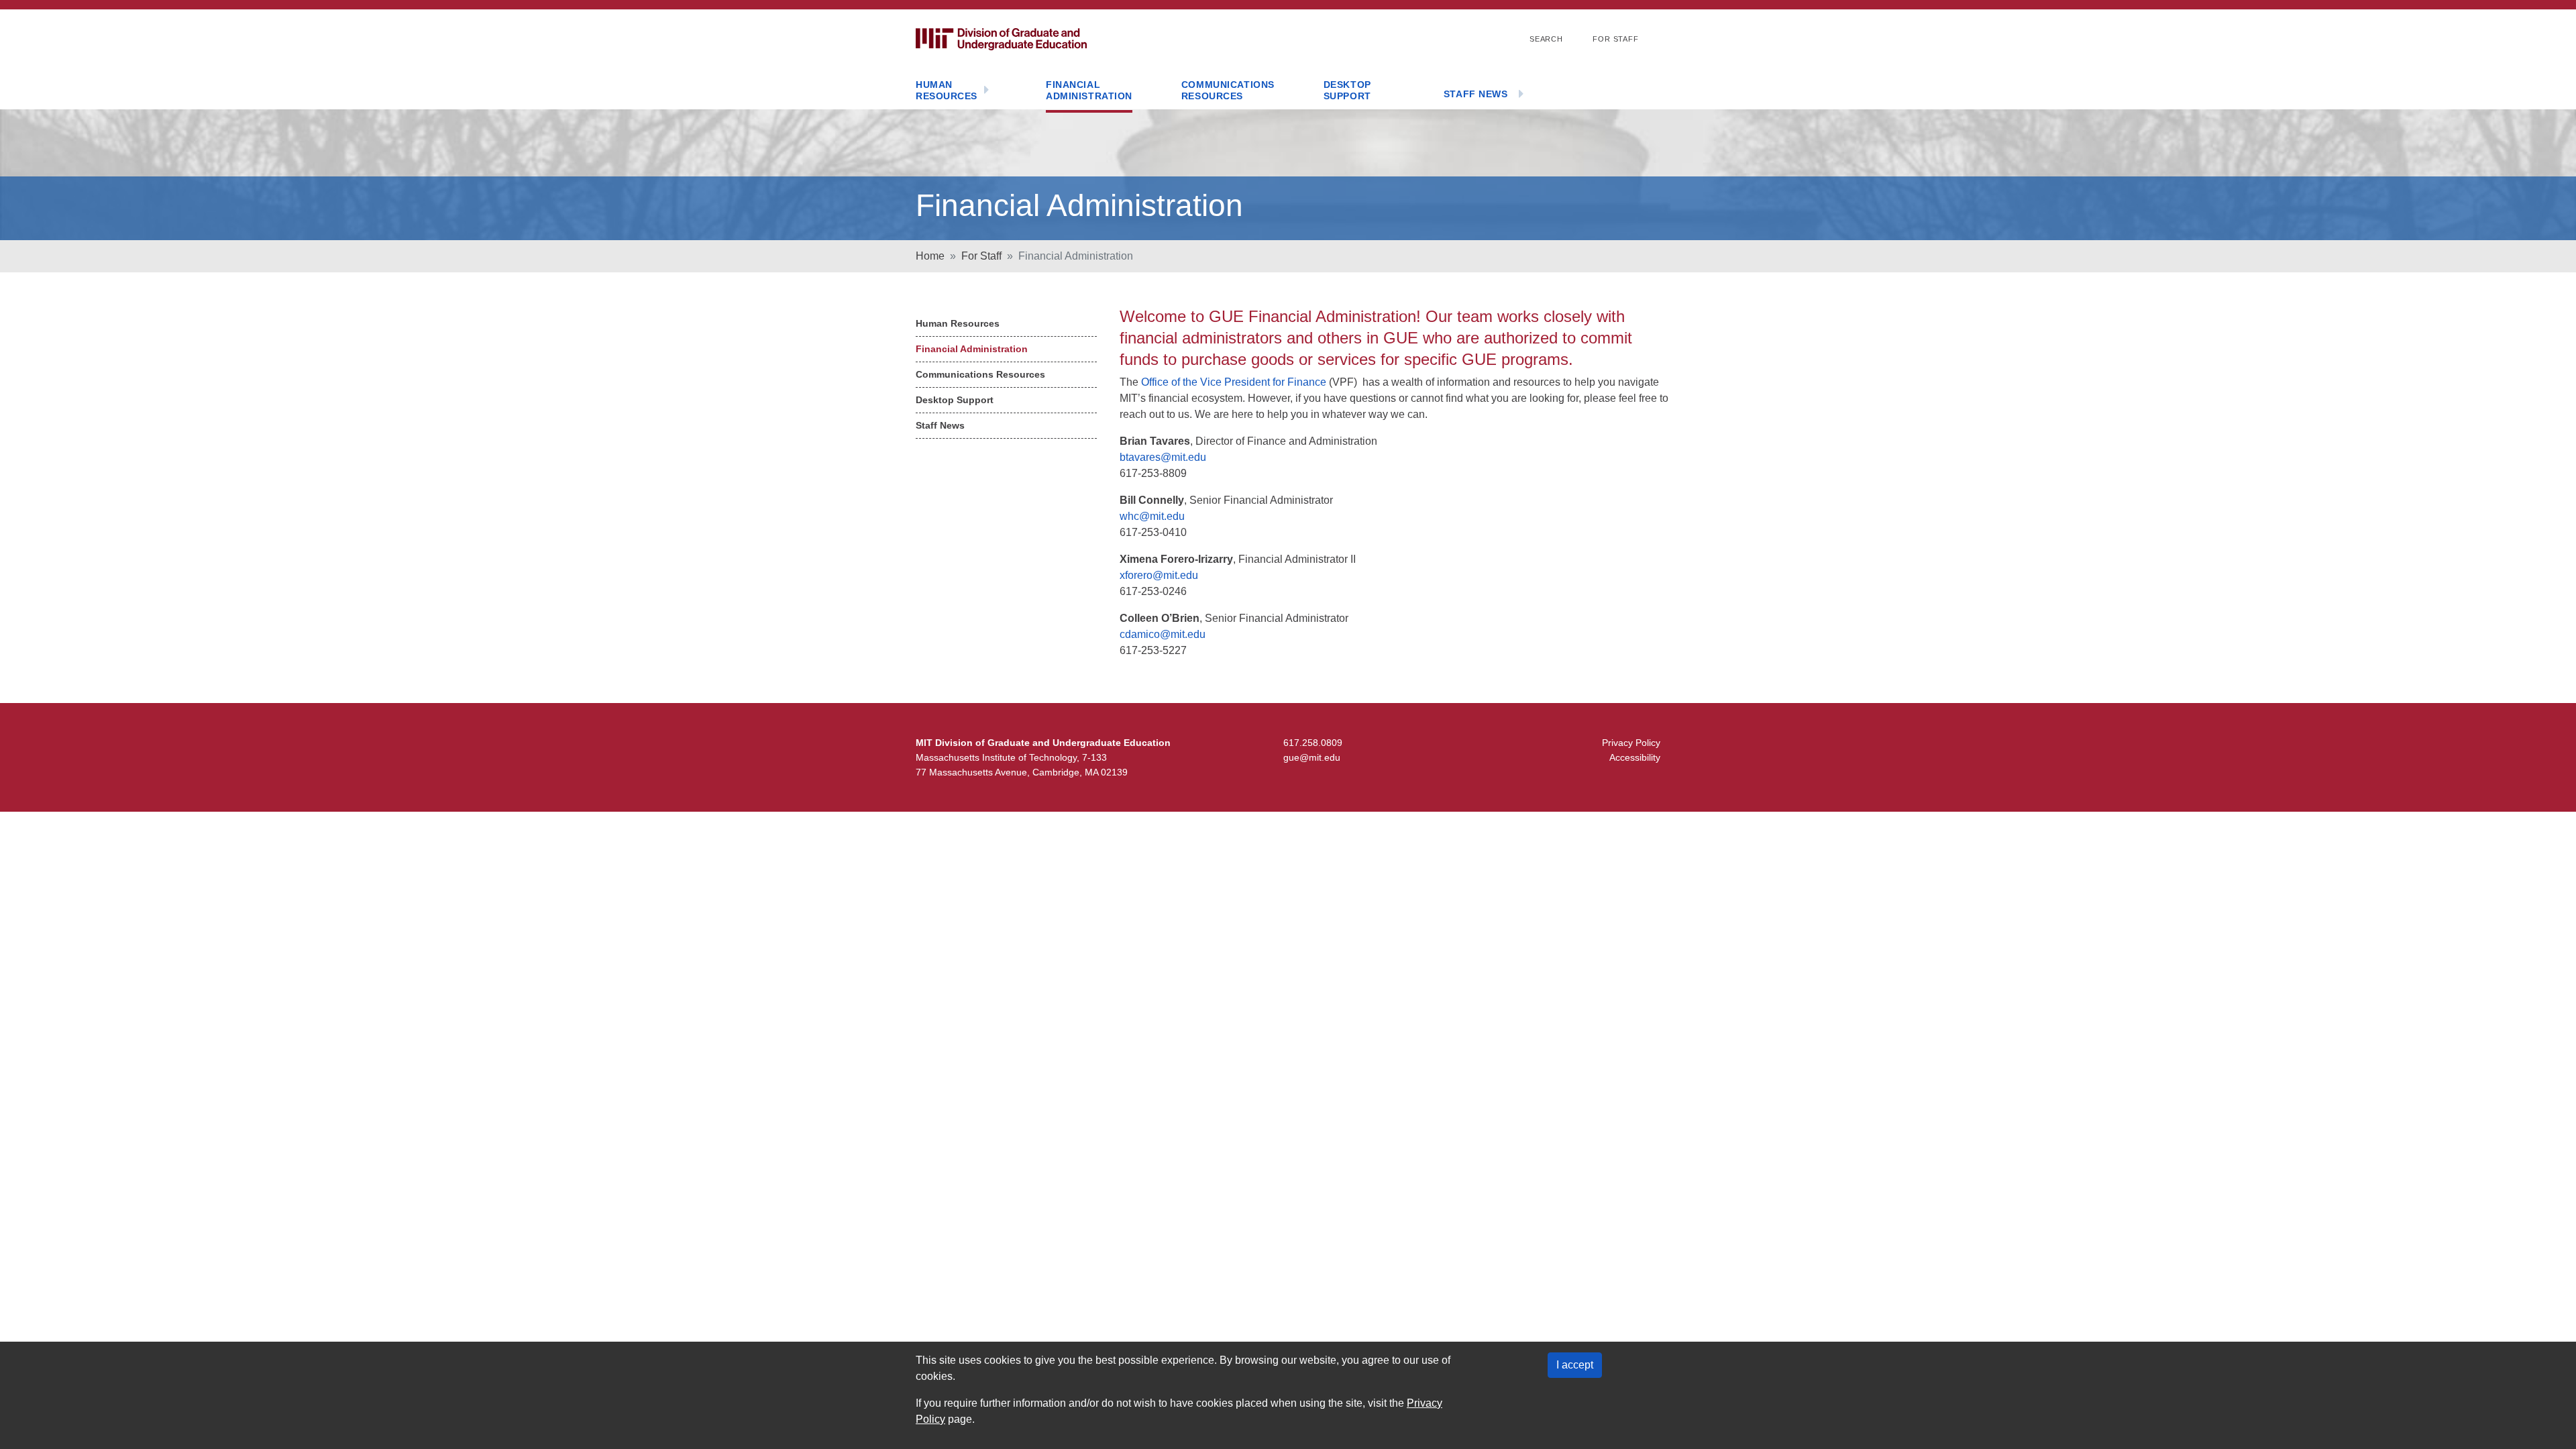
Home (930, 256)
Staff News (1476, 94)
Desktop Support (1347, 91)
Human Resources (947, 91)
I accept (1575, 1365)
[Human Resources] (987, 91)
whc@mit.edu (1152, 516)
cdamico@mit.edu (1163, 634)
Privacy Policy (1631, 743)
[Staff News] (1521, 95)
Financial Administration (1089, 91)
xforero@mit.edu (1159, 575)
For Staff (1616, 39)
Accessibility (1635, 757)
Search (1546, 39)
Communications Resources (1228, 91)
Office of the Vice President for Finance (1234, 382)
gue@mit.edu (1312, 757)
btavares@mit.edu (1163, 457)
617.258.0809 (1313, 743)
